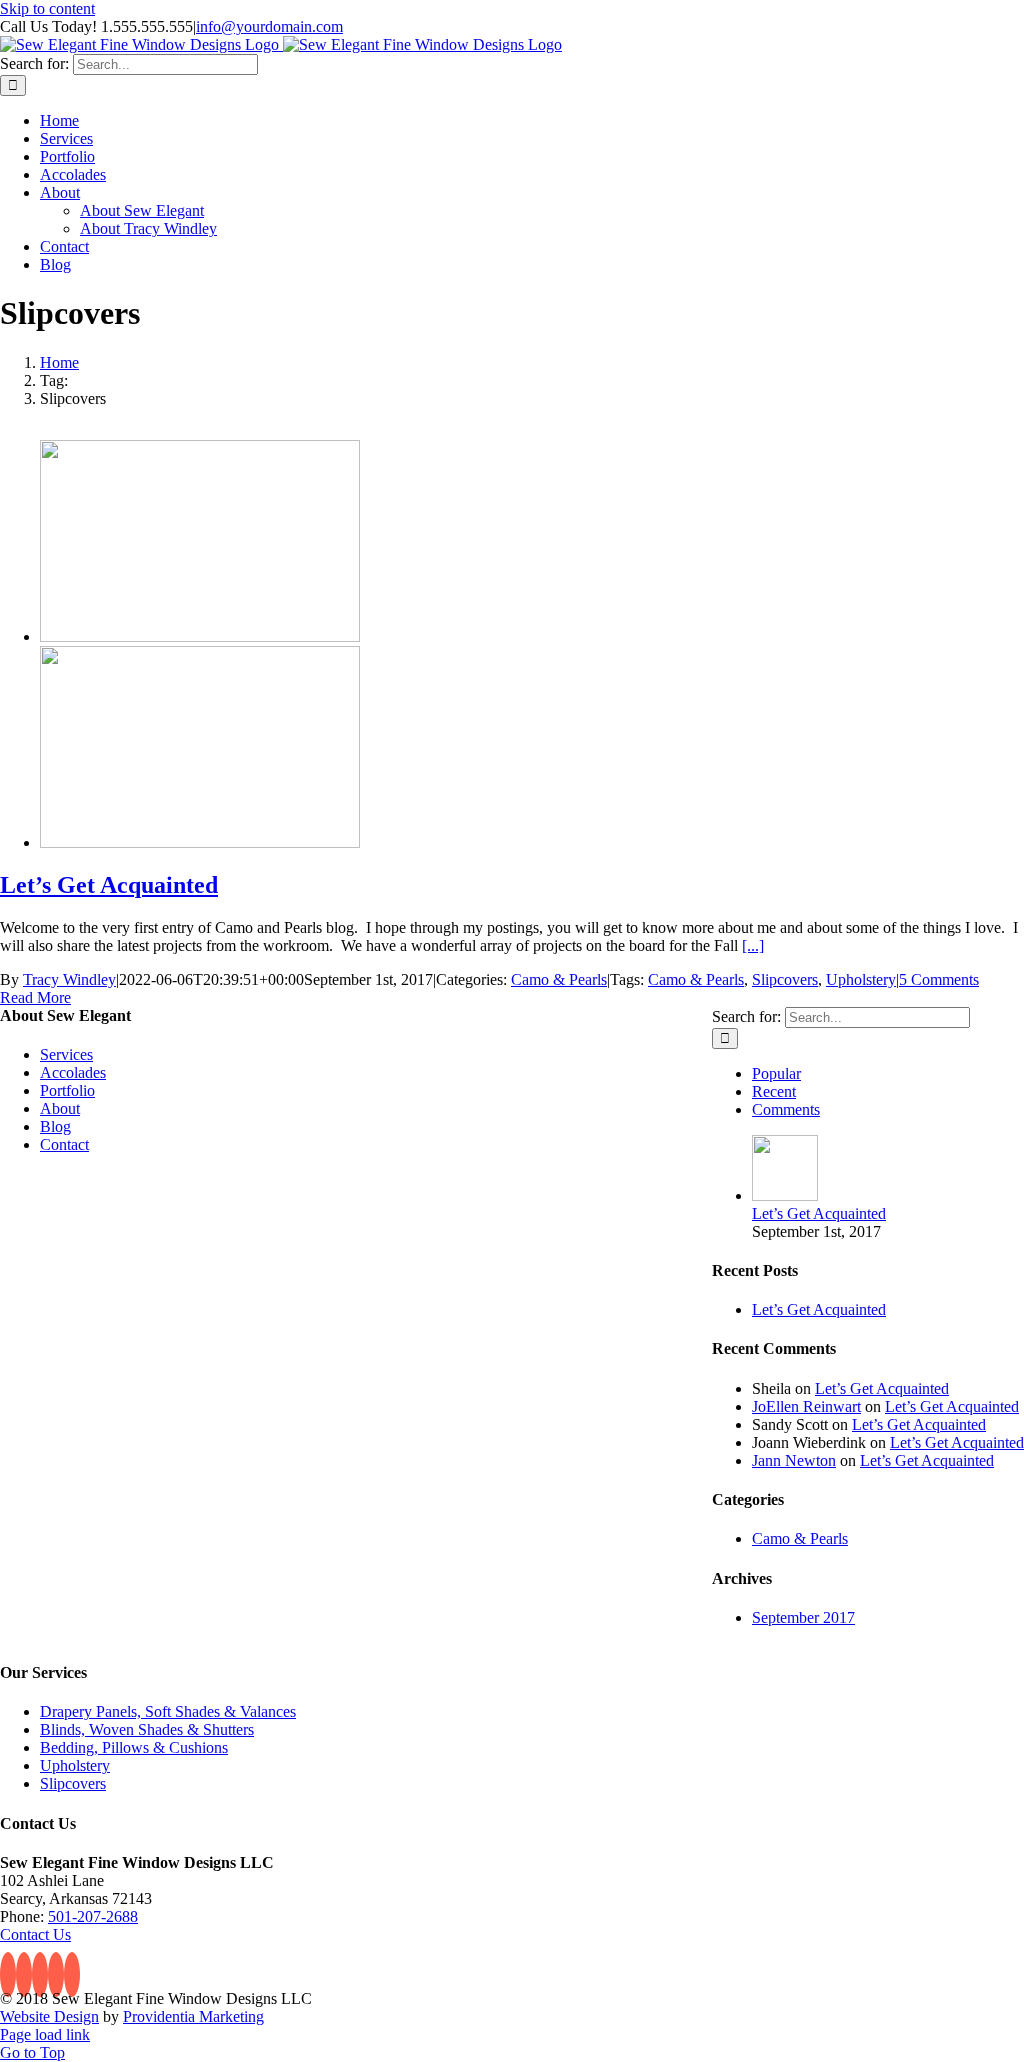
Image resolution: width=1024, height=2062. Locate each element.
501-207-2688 (93, 1916)
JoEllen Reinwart (806, 1406)
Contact (64, 1144)
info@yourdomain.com (269, 26)
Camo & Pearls (559, 979)
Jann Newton (794, 1460)
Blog (55, 1126)
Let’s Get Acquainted (109, 885)
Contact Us (35, 1934)
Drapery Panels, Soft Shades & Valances (168, 1711)
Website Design (49, 2016)
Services (66, 1054)
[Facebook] (8, 1974)
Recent (774, 1091)
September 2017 (803, 1617)
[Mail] (72, 1974)
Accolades (73, 1072)
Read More (35, 997)
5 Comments (939, 979)
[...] (753, 945)
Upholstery (861, 979)
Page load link (45, 2034)
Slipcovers (785, 979)
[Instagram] (56, 1974)
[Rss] (24, 1974)
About (60, 1108)
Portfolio (67, 1090)
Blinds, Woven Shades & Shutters (147, 1729)
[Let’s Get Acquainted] (200, 636)
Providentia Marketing (193, 2016)
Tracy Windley (69, 979)
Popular (776, 1073)
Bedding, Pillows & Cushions (134, 1747)
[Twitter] (40, 1974)
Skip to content (47, 8)
